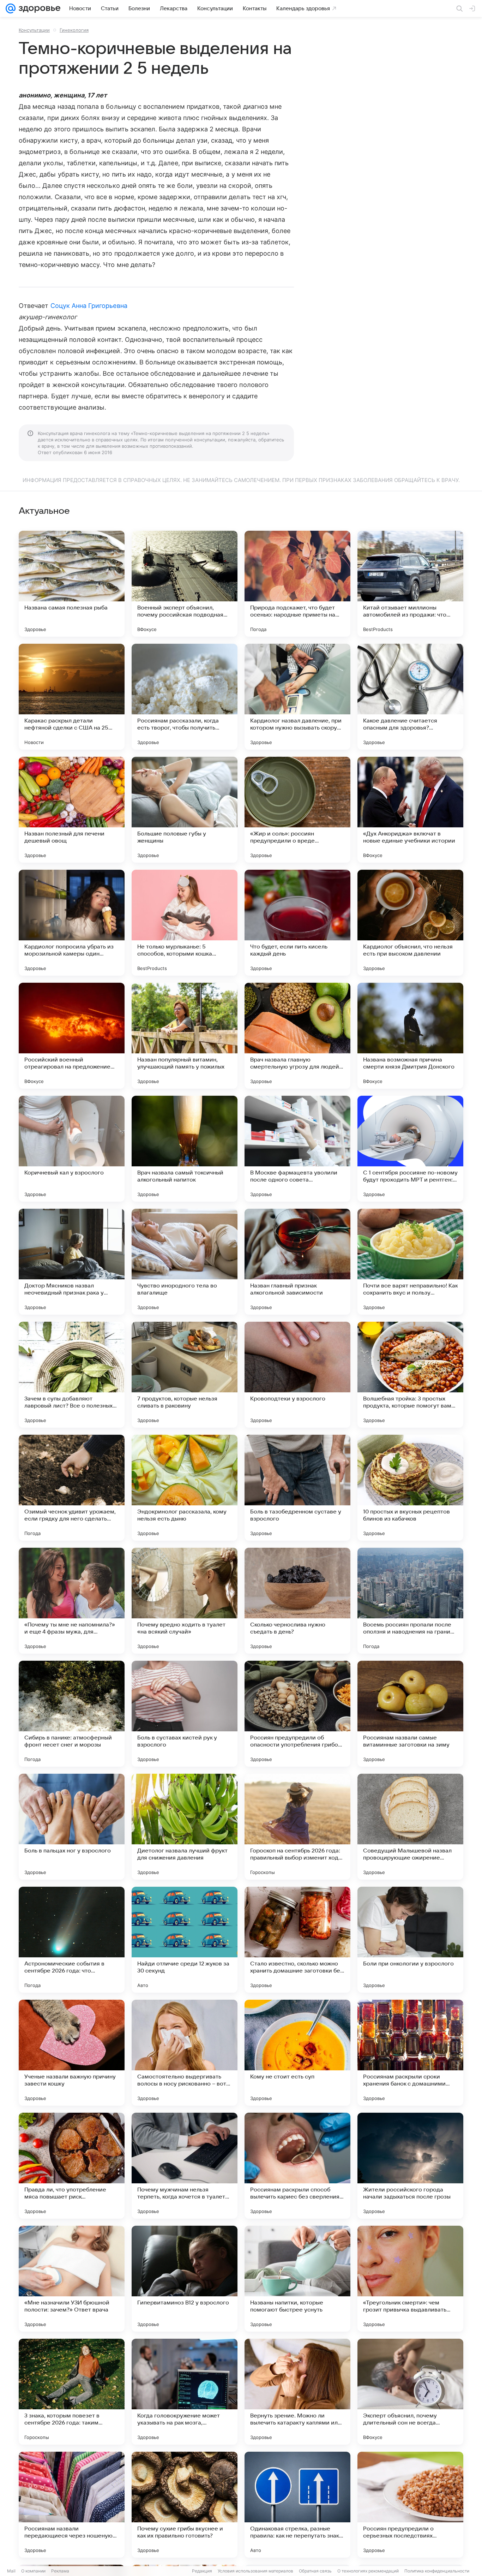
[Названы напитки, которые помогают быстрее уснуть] (297, 2279)
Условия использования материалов (255, 2571)
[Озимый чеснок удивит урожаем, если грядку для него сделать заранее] (72, 1488)
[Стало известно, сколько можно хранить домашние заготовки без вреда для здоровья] (297, 1940)
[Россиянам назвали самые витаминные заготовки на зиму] (410, 1714)
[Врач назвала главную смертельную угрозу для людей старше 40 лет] (297, 1036)
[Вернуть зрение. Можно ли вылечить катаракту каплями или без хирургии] (297, 2392)
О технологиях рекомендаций (368, 2571)
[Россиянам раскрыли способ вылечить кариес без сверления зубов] (297, 2166)
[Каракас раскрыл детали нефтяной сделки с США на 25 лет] (72, 697)
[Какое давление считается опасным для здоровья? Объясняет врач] (410, 697)
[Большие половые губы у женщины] (185, 810)
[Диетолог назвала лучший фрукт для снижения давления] (185, 1827)
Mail (11, 2571)
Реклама (60, 2571)
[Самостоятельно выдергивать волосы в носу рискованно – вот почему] (185, 2053)
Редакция (202, 2571)
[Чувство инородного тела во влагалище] (185, 1262)
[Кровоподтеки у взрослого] (297, 1375)
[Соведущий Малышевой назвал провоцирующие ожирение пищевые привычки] (410, 1827)
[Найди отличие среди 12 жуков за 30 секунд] (185, 1940)
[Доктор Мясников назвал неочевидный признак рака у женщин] (72, 1262)
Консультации (34, 30)
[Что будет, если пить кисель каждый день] (297, 923)
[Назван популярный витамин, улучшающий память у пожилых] (185, 1036)
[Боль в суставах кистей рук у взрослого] (185, 1714)
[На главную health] (38, 8)
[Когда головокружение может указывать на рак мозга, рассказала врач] (185, 2392)
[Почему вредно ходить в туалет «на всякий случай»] (185, 1601)
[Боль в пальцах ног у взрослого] (72, 1827)
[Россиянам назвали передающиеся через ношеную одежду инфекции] (72, 2505)
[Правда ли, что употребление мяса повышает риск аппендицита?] (72, 2166)
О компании (33, 2571)
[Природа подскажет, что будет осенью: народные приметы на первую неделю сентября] (297, 584)
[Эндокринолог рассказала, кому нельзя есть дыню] (185, 1488)
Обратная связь (315, 2571)
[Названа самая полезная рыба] (72, 584)
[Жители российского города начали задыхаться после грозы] (410, 2166)
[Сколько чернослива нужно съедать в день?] (297, 1601)
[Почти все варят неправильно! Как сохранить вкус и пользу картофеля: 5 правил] (410, 1262)
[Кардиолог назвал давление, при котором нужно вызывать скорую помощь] (297, 697)
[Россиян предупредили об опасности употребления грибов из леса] (297, 1714)
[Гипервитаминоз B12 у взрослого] (185, 2279)
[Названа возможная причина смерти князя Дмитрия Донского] (410, 1036)
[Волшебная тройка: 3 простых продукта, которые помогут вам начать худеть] (410, 1375)
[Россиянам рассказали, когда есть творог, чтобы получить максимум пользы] (185, 697)
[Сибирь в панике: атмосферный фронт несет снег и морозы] (72, 1714)
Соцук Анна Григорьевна (89, 306)
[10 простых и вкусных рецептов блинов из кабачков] (410, 1488)
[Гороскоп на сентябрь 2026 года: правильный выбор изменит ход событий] (297, 1827)
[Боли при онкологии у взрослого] (410, 1940)
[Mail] (11, 8)
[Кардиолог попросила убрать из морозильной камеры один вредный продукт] (72, 923)
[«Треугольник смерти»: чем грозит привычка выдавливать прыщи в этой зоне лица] (410, 2279)
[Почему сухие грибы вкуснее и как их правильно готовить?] (185, 2505)
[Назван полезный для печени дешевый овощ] (72, 810)
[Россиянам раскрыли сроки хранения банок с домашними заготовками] (410, 2053)
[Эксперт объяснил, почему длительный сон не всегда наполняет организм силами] (410, 2392)
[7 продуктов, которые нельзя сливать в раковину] (185, 1375)
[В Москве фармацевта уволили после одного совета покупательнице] (297, 1149)
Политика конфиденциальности (437, 2571)
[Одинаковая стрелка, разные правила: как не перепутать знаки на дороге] (297, 2505)
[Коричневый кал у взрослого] (72, 1149)
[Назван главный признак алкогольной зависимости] (297, 1262)
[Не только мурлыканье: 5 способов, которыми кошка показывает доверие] (185, 923)
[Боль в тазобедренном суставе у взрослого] (297, 1488)
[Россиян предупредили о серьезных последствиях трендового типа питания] (410, 2505)
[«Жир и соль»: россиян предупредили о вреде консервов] (297, 810)
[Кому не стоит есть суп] (297, 2053)
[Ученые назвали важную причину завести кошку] (72, 2053)
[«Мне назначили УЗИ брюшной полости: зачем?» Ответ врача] (72, 2279)
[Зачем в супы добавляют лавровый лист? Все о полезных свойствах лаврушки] (72, 1375)
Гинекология (74, 30)
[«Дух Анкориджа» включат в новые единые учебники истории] (410, 810)
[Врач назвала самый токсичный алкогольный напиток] (185, 1149)
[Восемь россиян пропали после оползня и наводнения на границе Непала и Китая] (410, 1601)
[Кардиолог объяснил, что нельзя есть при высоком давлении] (410, 923)
